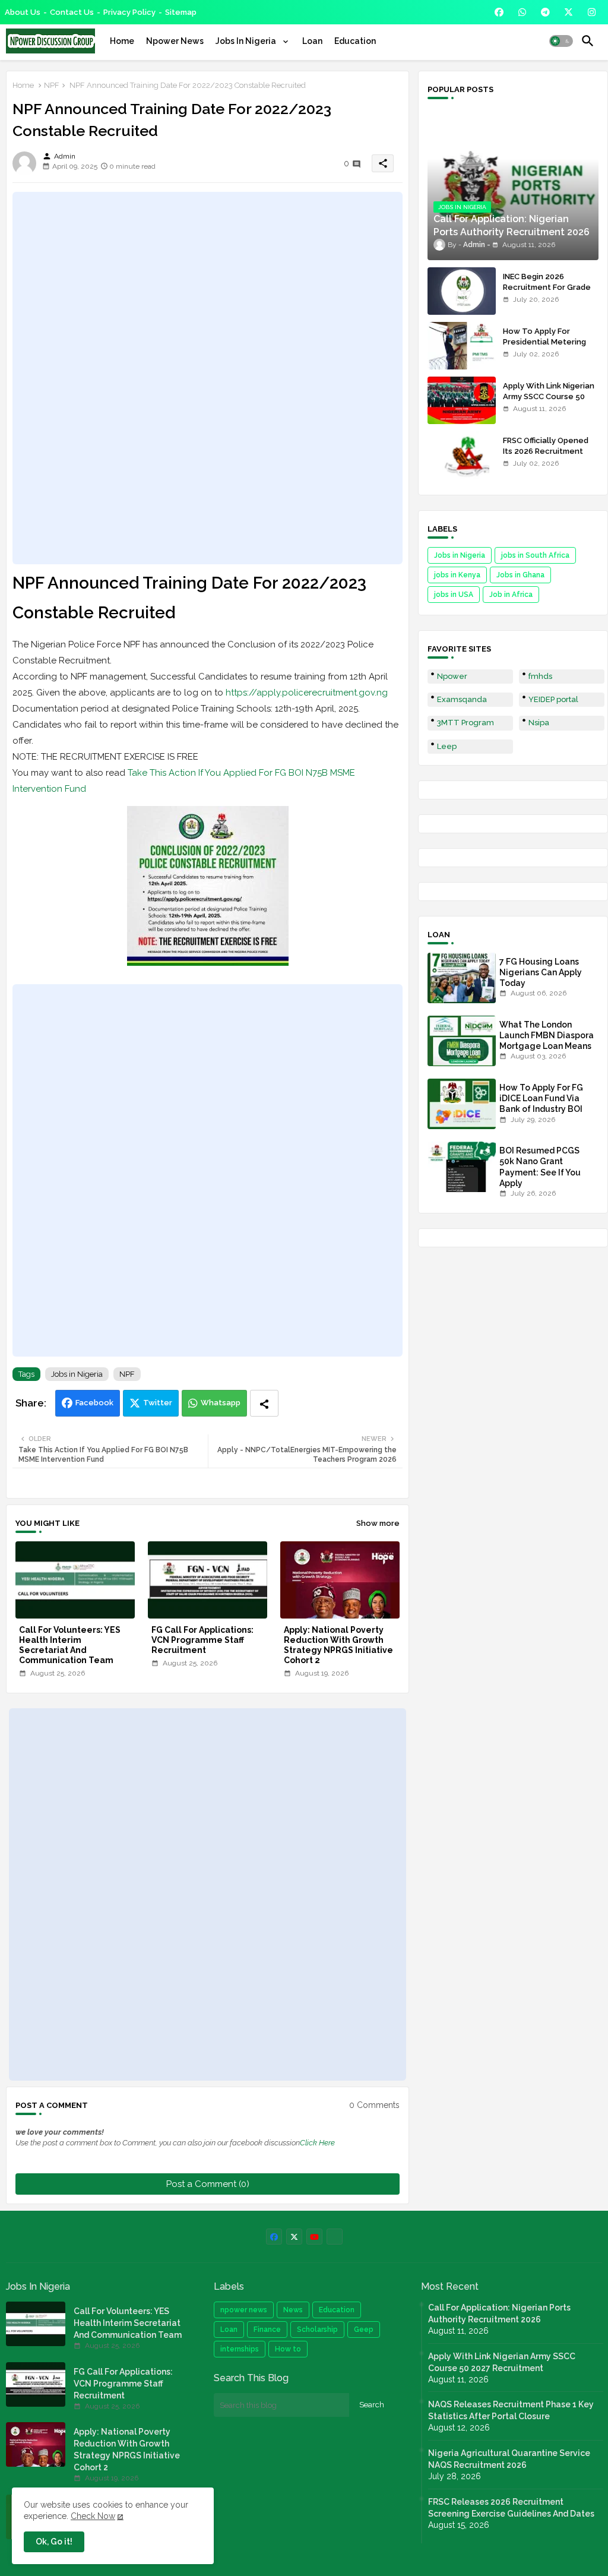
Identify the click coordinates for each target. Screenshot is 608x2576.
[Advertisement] (208, 378)
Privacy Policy (129, 12)
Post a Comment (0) (208, 2184)
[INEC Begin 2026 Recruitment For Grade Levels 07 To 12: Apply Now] (462, 291)
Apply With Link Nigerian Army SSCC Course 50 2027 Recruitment (549, 396)
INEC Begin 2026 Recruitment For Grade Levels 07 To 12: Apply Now (547, 293)
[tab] (122, 41)
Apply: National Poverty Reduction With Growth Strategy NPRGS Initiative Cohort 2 (338, 1645)
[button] (561, 41)
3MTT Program (465, 723)
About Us (23, 12)
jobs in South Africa (535, 555)
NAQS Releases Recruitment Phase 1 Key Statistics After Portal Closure (511, 2410)
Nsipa (539, 723)
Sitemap (181, 12)
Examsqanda (462, 699)
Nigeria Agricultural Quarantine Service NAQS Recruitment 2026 (509, 2459)
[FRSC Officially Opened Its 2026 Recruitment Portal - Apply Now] (462, 455)
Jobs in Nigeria (77, 1374)
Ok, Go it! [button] (54, 2542)
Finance (267, 2330)
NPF (52, 85)
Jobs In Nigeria (247, 41)
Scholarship (317, 2330)
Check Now (93, 2516)
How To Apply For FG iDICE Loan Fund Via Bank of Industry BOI (541, 1098)
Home (122, 41)
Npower (452, 676)
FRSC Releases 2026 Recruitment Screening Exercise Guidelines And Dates (511, 2508)
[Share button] (264, 1403)
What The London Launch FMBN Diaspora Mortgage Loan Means (547, 1035)
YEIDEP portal (553, 699)
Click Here (317, 2143)
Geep (364, 2330)
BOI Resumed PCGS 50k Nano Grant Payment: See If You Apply (540, 1167)
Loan (312, 41)
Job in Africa (511, 595)
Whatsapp (221, 1403)
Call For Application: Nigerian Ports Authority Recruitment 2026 (499, 2313)
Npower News (175, 41)
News (293, 2310)
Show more (378, 1523)
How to (288, 2349)
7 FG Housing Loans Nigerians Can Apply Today (541, 972)
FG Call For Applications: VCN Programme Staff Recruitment (202, 1640)
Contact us (72, 12)
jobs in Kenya (457, 575)
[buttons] (499, 12)
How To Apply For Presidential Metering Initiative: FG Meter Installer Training (544, 347)
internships (240, 2349)
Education (355, 41)
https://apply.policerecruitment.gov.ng (307, 693)
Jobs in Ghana (520, 575)
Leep (447, 746)
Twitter (158, 1403)
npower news (244, 2310)
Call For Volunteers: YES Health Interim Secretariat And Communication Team (70, 1645)
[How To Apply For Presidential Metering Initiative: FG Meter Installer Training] (462, 346)
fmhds (540, 676)
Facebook (94, 1403)
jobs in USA (454, 595)
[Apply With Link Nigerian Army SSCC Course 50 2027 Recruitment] (462, 400)
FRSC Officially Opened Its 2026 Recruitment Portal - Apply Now (546, 451)
